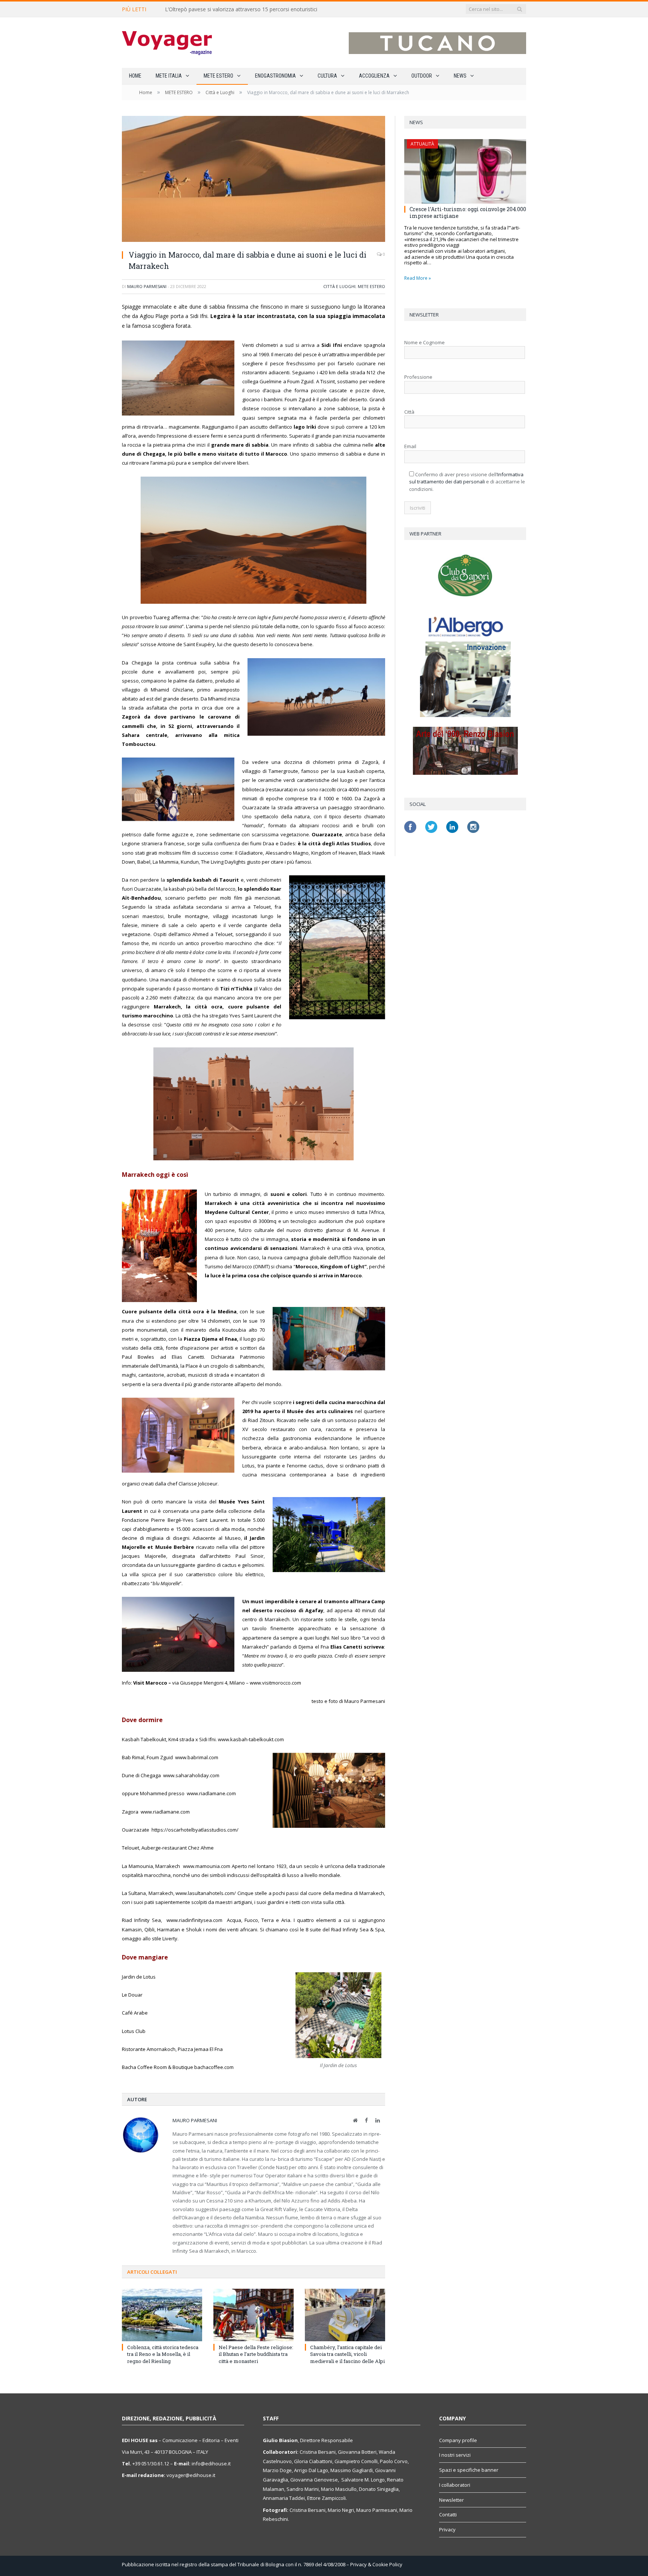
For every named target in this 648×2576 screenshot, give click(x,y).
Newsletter (451, 2500)
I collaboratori (455, 2485)
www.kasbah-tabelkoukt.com (251, 1739)
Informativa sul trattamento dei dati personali (466, 478)
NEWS (460, 76)
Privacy (447, 2529)
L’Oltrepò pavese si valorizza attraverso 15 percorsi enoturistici (241, 9)
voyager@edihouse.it (191, 2475)
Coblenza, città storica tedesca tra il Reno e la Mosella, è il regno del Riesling (163, 2354)
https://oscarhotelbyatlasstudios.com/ (195, 1830)
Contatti (448, 2514)
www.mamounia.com (207, 1866)
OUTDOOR (422, 76)
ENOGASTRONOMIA (275, 76)
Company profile (458, 2440)
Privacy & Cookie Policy (376, 2564)
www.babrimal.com (202, 1757)
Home (135, 76)
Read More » (418, 278)
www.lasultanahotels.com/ (206, 1893)
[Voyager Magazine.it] (167, 43)
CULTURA (327, 76)
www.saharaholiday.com (193, 1775)
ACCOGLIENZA (374, 76)
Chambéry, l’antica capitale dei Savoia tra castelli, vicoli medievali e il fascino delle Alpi (347, 2354)
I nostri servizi (455, 2455)
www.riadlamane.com (211, 1793)
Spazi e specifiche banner (469, 2470)
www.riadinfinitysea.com (197, 1920)
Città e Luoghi (339, 286)
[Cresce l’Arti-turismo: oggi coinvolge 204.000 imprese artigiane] (465, 171)
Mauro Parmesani (147, 286)
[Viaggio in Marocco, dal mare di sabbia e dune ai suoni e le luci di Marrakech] (253, 180)
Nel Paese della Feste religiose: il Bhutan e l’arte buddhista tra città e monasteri (256, 2354)
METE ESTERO (218, 76)
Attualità (422, 144)
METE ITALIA (169, 76)
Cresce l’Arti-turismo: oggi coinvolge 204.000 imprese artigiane (468, 212)
